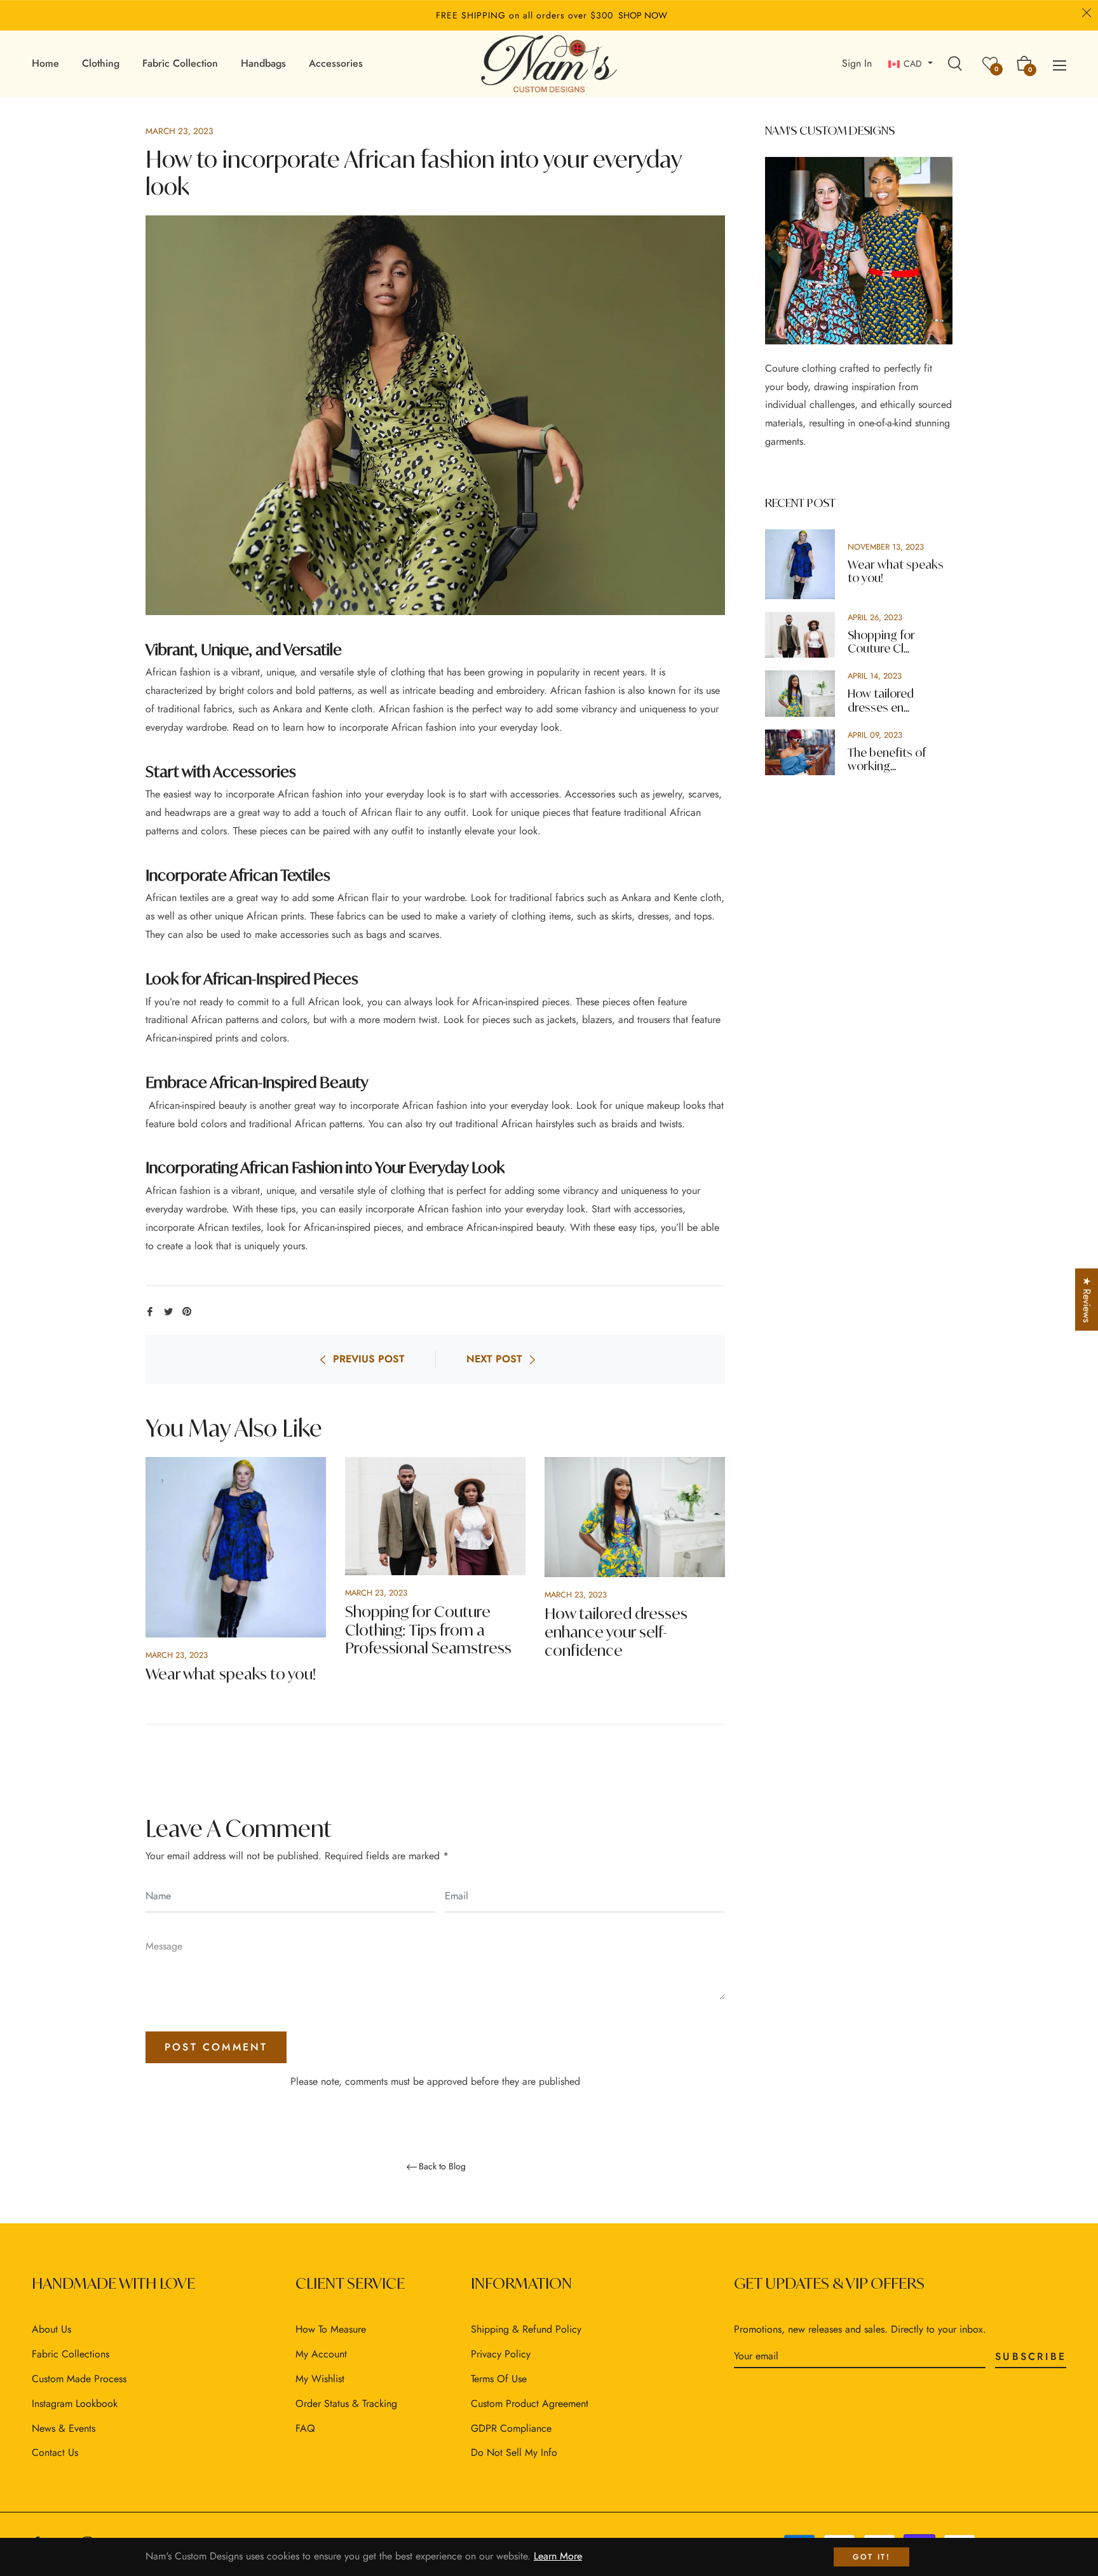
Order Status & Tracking (346, 2403)
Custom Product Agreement (530, 2403)
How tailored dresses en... (881, 701)
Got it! (871, 2557)
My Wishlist (320, 2379)
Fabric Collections (71, 2354)
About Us (51, 2329)
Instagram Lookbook (75, 2403)
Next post (494, 1359)
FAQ (305, 2428)
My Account (321, 2354)
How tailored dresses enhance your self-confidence (616, 1632)
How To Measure (331, 2329)
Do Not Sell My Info (514, 2452)
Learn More (558, 2556)
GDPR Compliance (511, 2428)
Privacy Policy (501, 2354)
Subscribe (1031, 2356)
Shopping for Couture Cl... (881, 642)
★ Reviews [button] (1087, 1299)
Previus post (369, 1359)
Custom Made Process (79, 2379)
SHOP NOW (643, 15)
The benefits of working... (887, 760)
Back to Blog (442, 2167)
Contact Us (55, 2452)
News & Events (64, 2428)
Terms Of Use (499, 2379)
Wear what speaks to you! (231, 1674)
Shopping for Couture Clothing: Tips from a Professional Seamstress (428, 1630)
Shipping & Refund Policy (526, 2329)
